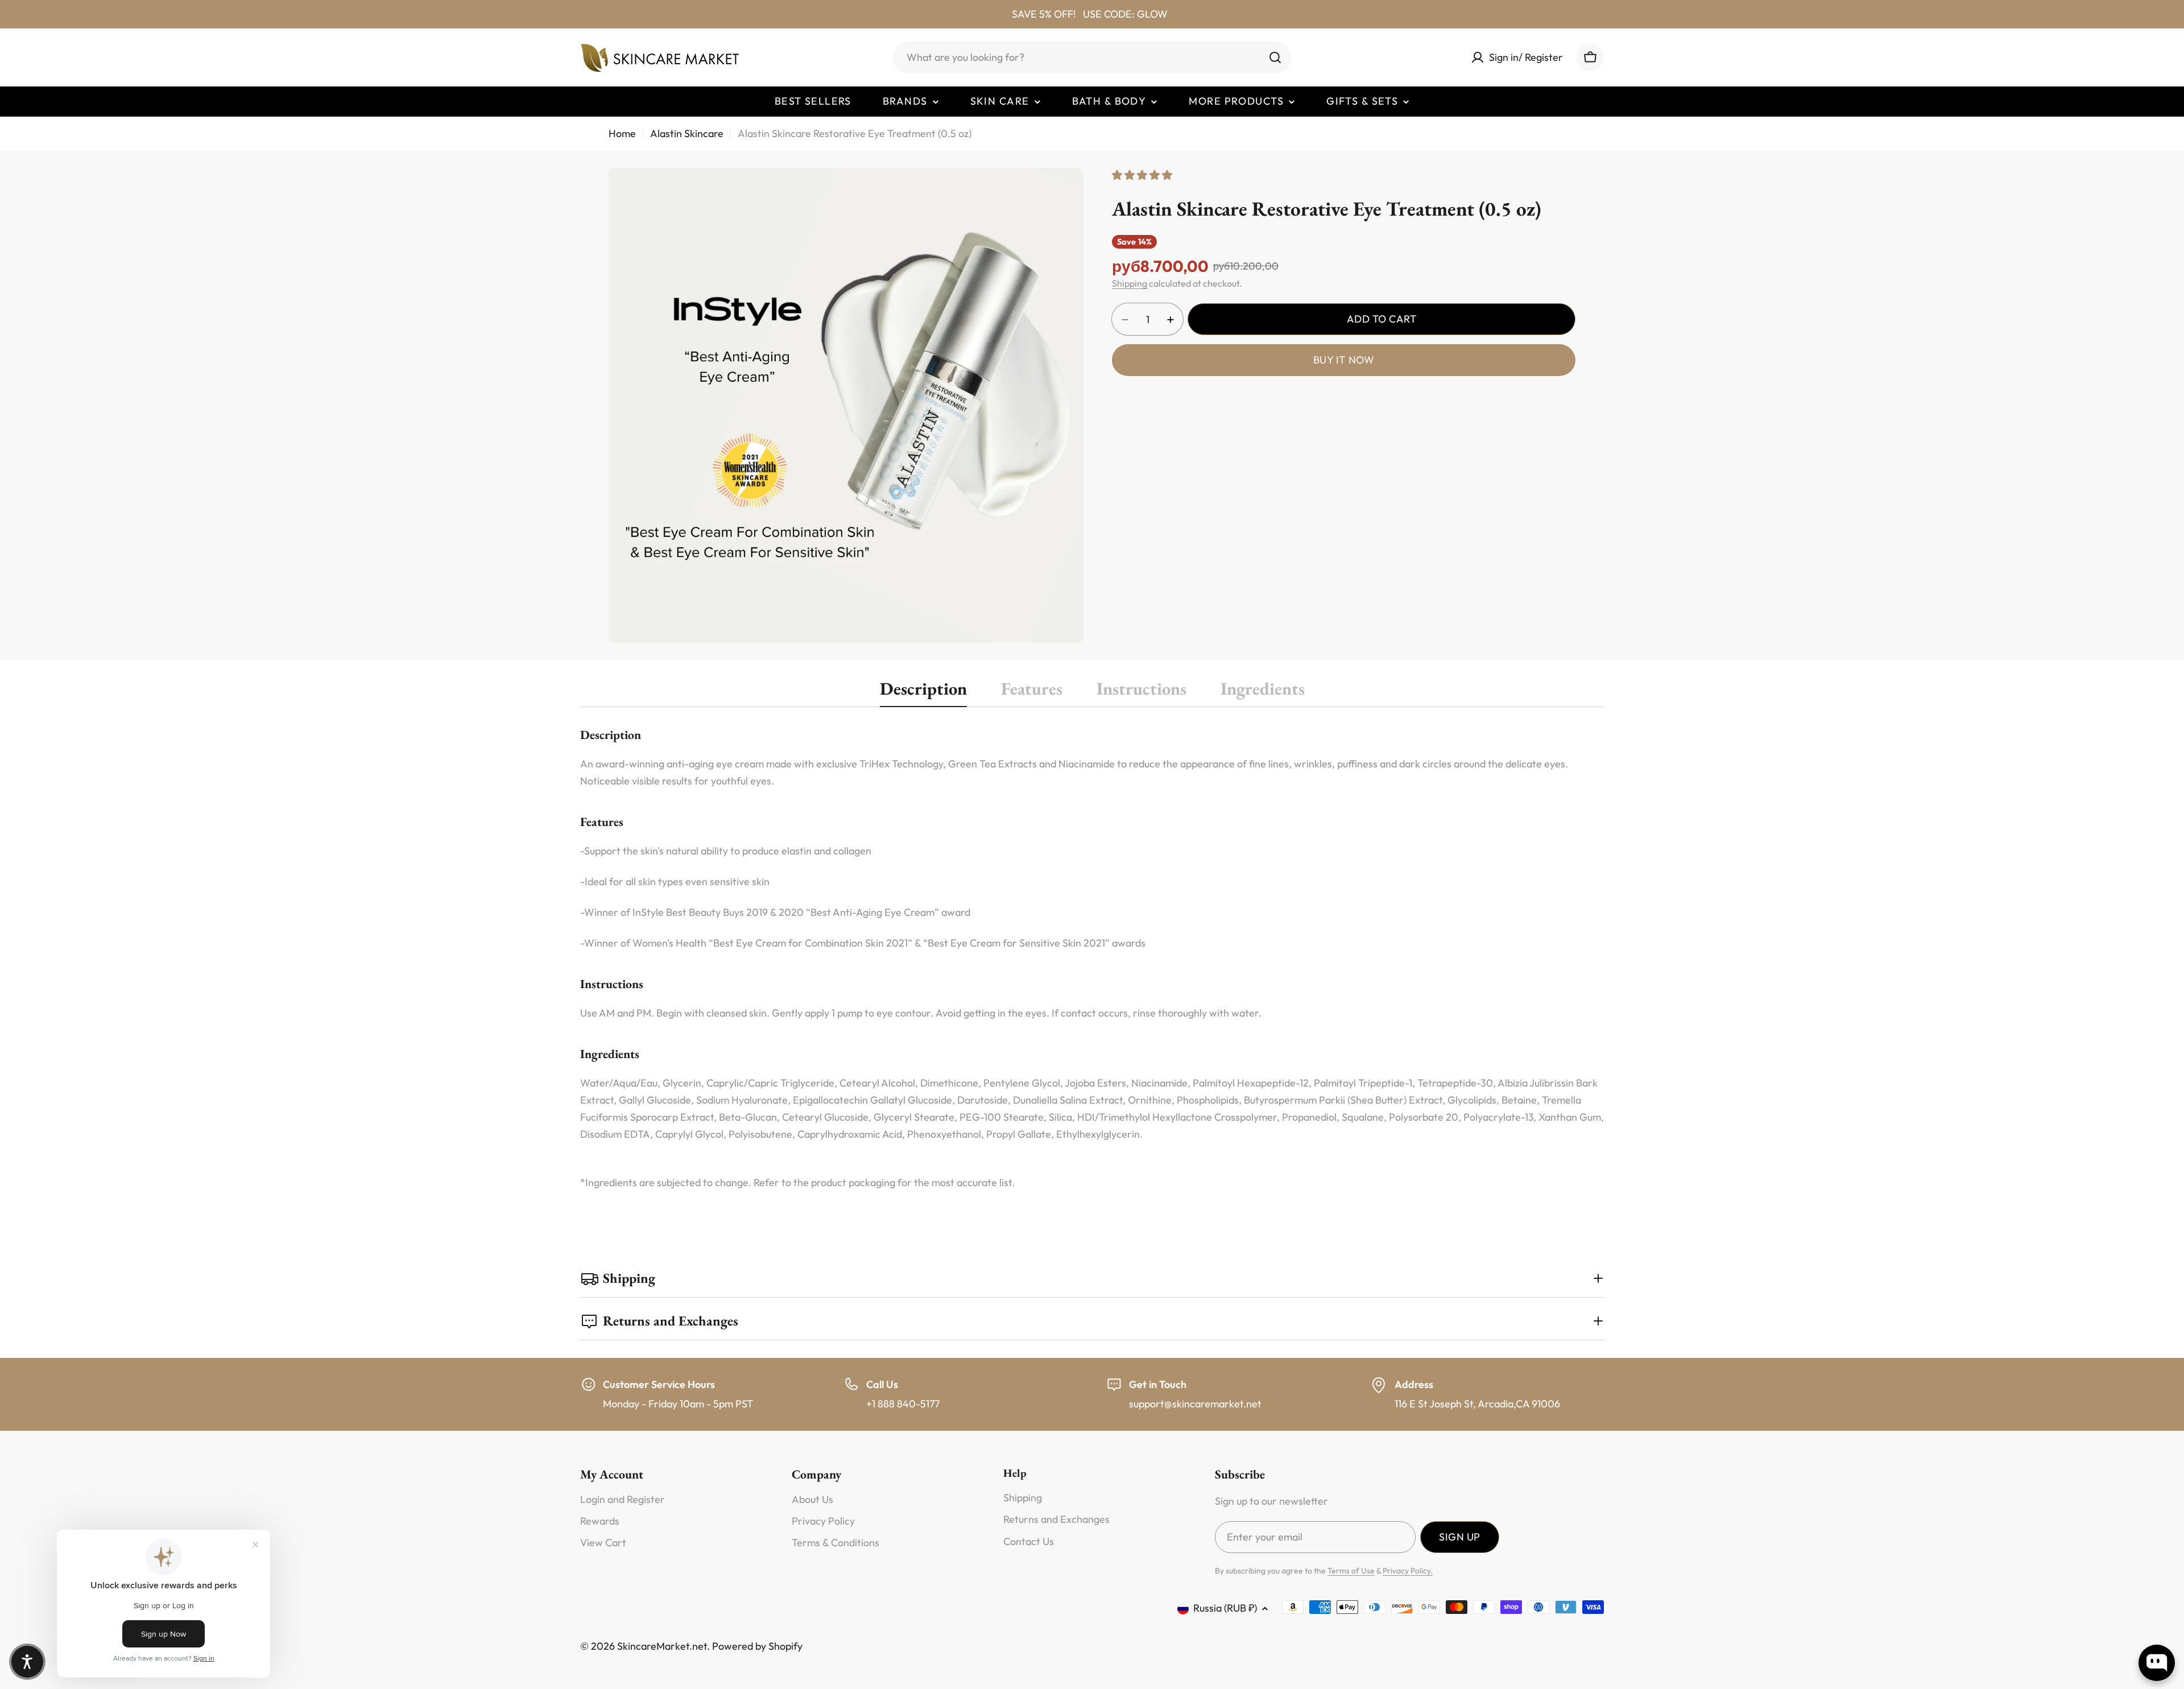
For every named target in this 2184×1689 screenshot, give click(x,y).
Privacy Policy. (1408, 1571)
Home (622, 133)
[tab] (923, 692)
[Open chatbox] (2157, 1663)
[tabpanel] (1092, 958)
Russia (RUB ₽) (1225, 1608)
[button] (27, 1662)
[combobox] (1092, 57)
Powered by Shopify (757, 1646)
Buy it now (1344, 360)
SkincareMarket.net (662, 1646)
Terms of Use (1351, 1571)
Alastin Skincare (687, 133)
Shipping (1130, 284)
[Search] (1275, 57)
